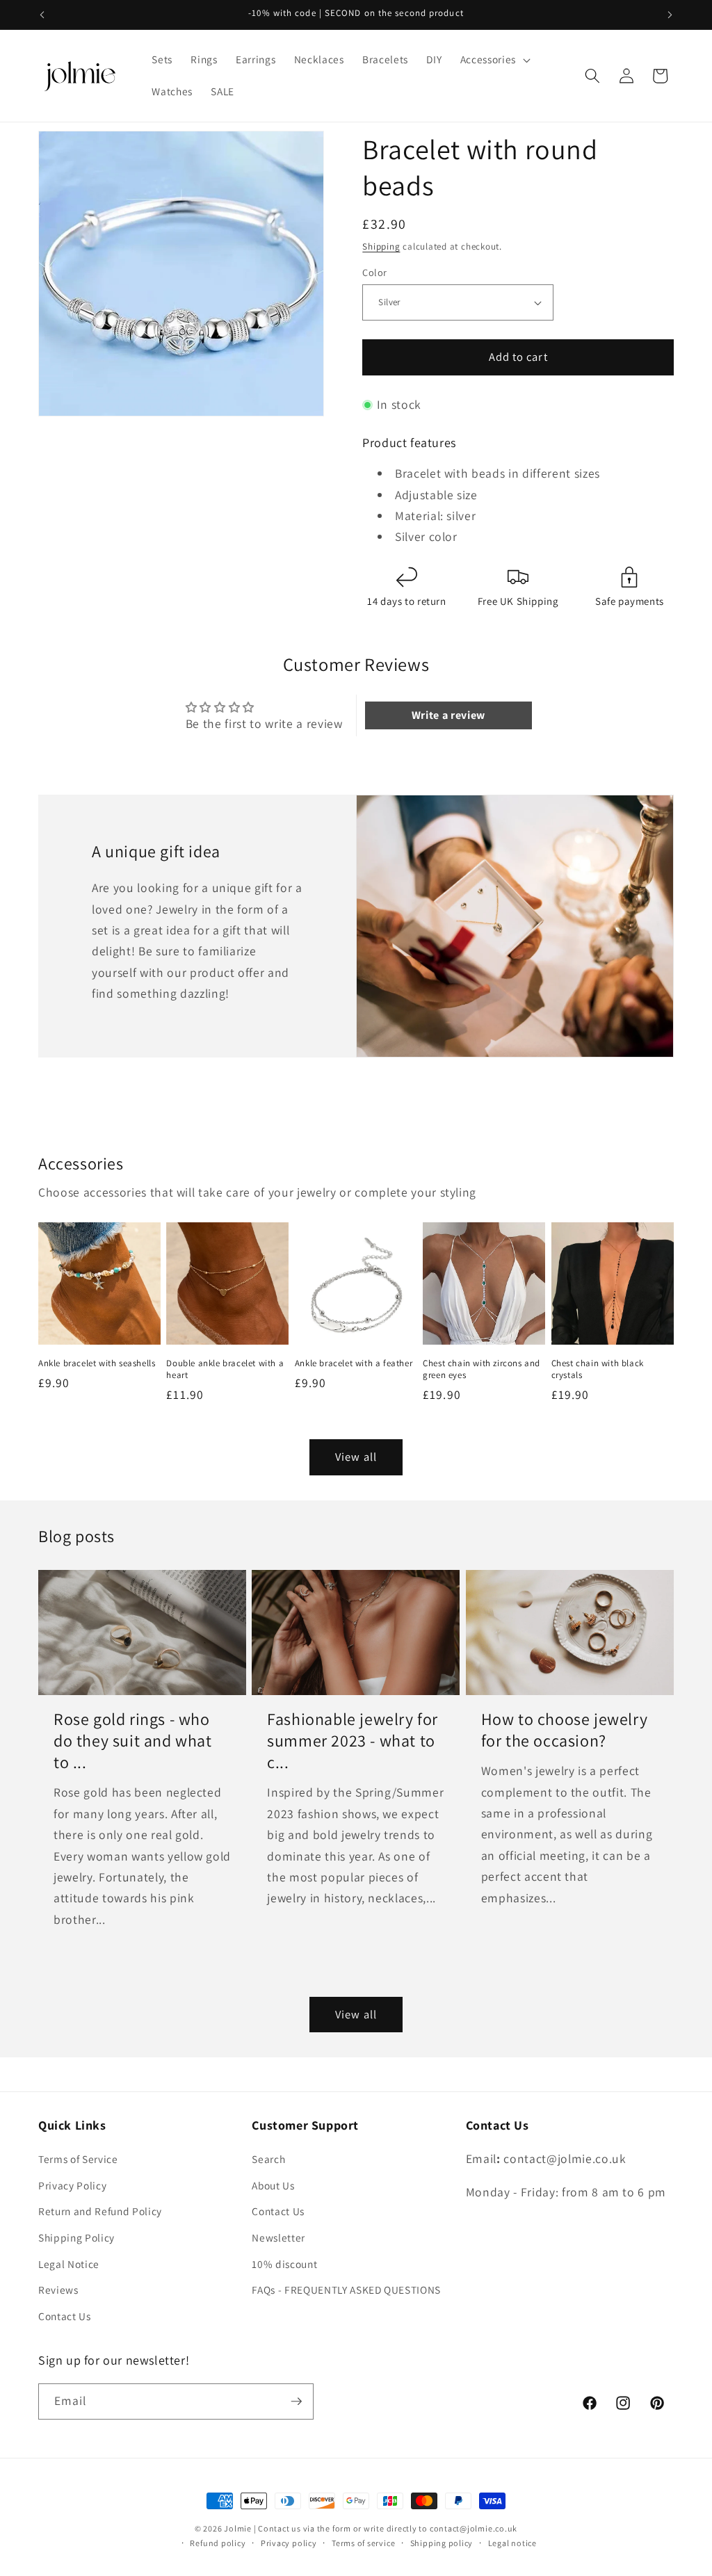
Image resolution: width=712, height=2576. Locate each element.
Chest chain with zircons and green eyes (482, 1369)
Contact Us (65, 2316)
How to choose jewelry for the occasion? (565, 1730)
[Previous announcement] (42, 15)
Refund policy (218, 2543)
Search (268, 2159)
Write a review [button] (448, 715)
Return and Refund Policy (100, 2211)
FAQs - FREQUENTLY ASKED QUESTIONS (346, 2290)
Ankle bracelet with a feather (354, 1363)
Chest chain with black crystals (598, 1369)
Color (374, 272)
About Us (273, 2185)
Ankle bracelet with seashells (97, 1363)
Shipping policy (442, 2543)
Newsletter (278, 2237)
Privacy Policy (72, 2185)
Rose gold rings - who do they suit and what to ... (133, 1741)
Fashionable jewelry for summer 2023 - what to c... (353, 1741)
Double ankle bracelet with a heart (225, 1369)
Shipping (381, 246)
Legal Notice (69, 2264)
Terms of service (363, 2543)
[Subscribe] (296, 2401)
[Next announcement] (670, 15)
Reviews (58, 2290)
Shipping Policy (76, 2237)
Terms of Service (78, 2159)
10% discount (284, 2264)
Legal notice (512, 2543)
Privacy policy (289, 2543)
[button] (494, 60)
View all (356, 1457)
